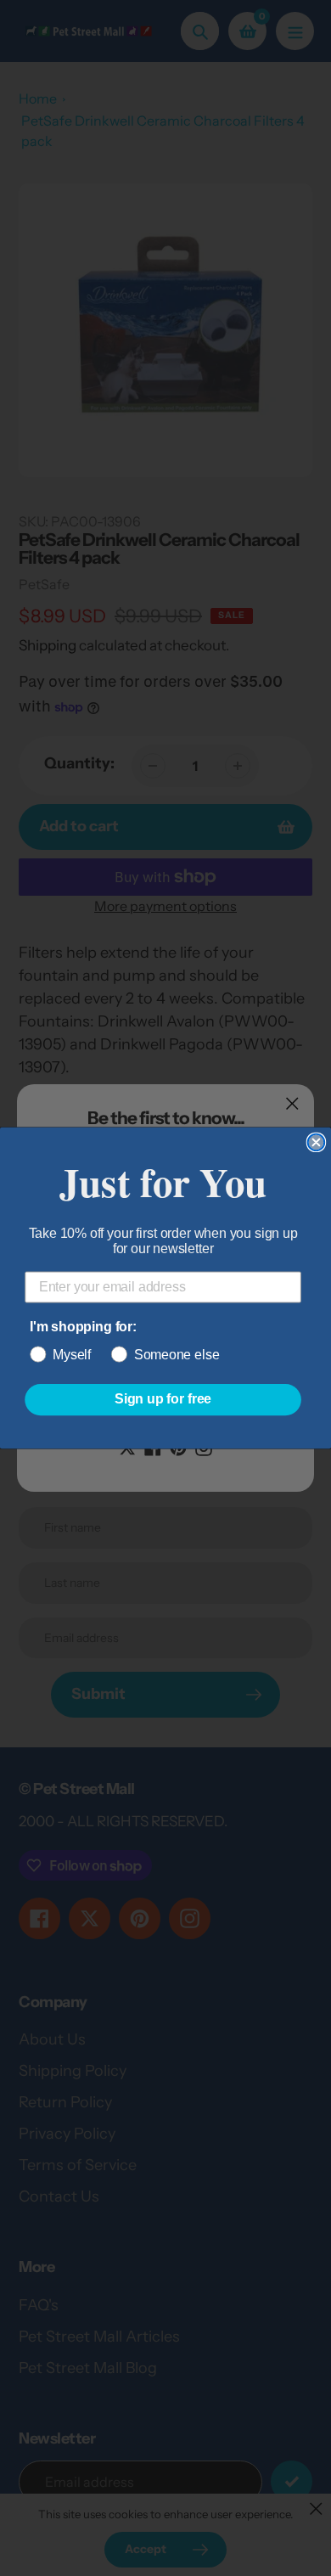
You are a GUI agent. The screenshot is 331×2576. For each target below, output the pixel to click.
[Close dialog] (317, 1143)
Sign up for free (163, 1400)
